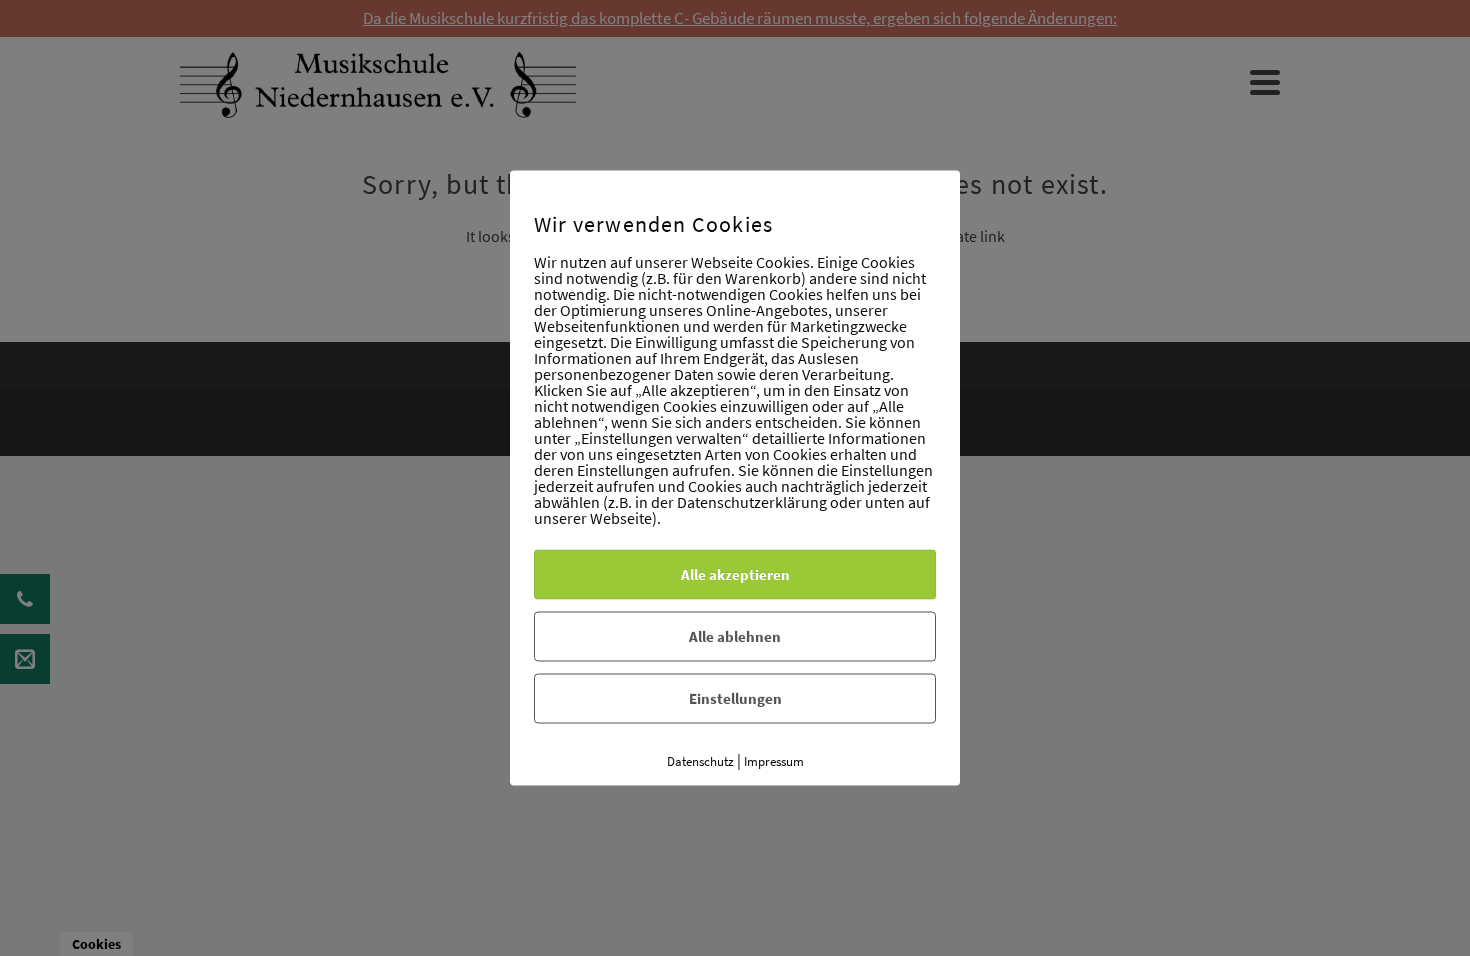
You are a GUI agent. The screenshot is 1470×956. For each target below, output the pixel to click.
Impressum (774, 761)
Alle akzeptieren (735, 574)
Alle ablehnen (735, 636)
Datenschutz (700, 761)
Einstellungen (735, 698)
